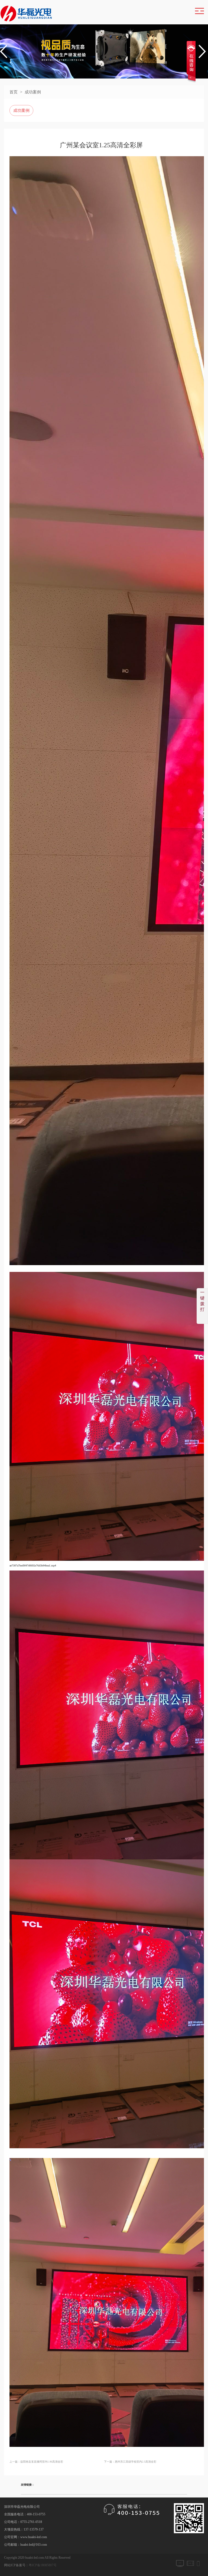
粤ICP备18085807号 (43, 2565)
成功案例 (33, 92)
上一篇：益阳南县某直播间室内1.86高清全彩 (36, 2462)
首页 (14, 92)
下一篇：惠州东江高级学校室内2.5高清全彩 (130, 2462)
